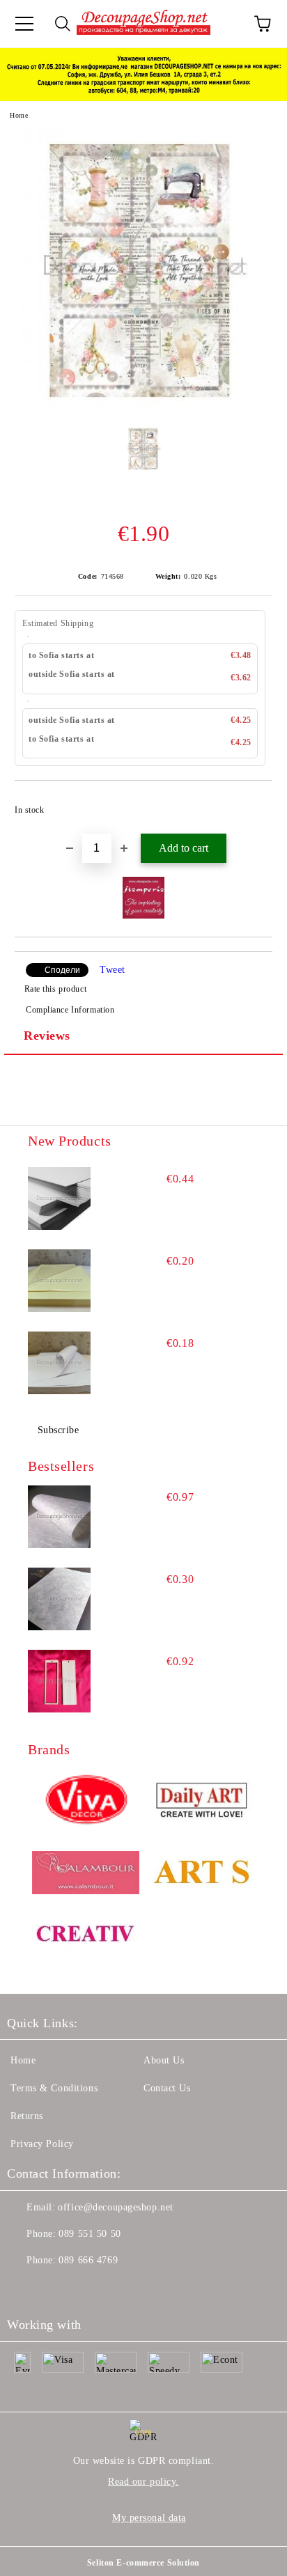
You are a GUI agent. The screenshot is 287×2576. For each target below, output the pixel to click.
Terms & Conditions (54, 2088)
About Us (164, 2060)
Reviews (47, 1036)
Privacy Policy (42, 2144)
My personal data (149, 2518)
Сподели (62, 970)
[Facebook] (25, 2288)
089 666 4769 (88, 2260)
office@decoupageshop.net (115, 2207)
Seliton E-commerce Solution (143, 2563)
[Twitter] (56, 2288)
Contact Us (167, 2088)
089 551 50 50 (90, 2234)
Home (19, 115)
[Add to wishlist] (253, 804)
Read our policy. (143, 2482)
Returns (27, 2116)
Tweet (113, 970)
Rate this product (55, 989)
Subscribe (59, 1430)
